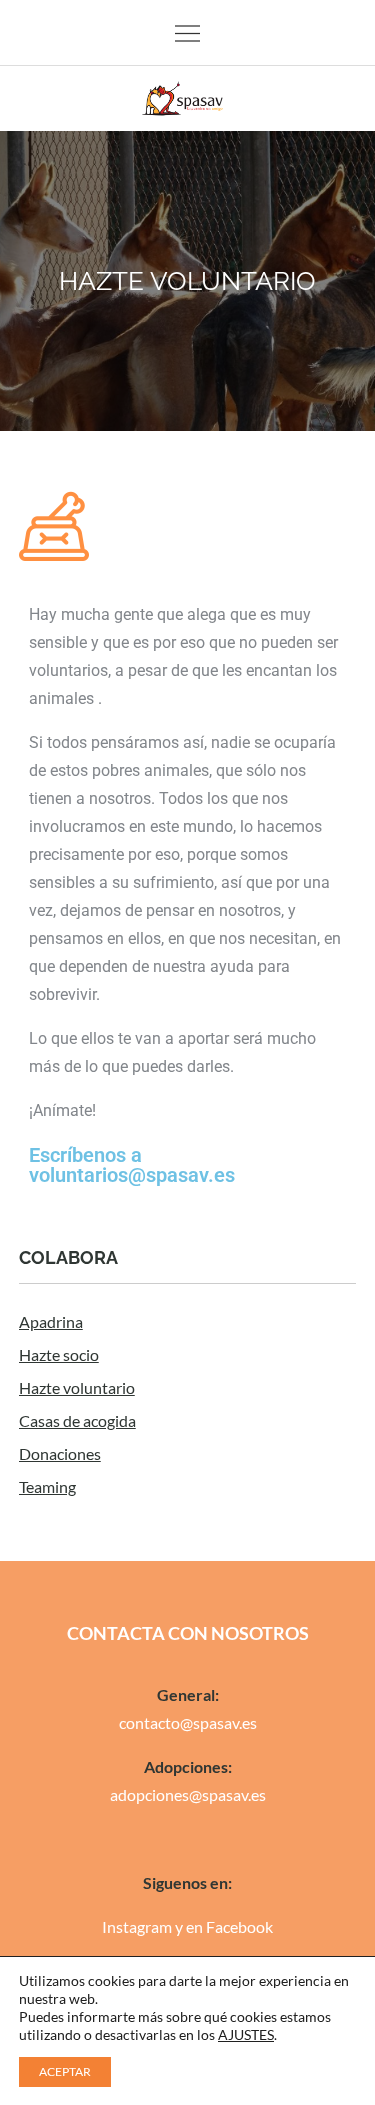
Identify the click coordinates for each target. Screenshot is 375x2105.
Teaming (47, 1486)
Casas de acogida (77, 1420)
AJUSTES (246, 2034)
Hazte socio (59, 1354)
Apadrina (51, 1321)
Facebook (239, 1926)
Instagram (137, 1926)
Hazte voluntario (77, 1387)
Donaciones (60, 1453)
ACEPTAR (65, 2071)
